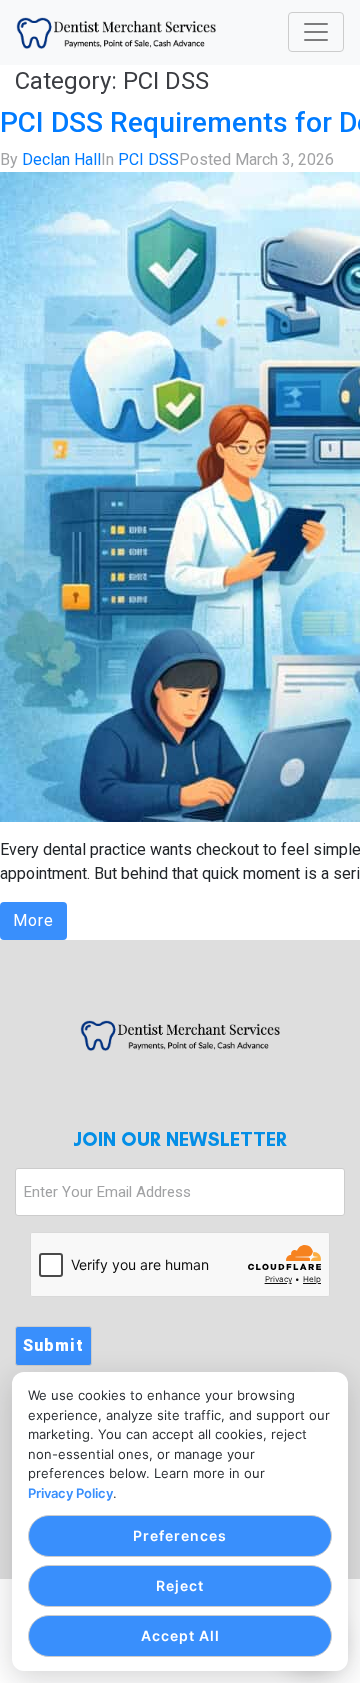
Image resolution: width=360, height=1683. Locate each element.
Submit (53, 1345)
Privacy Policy (70, 1493)
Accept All (180, 1635)
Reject (180, 1585)
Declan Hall (61, 159)
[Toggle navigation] (316, 32)
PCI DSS (148, 159)
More (33, 920)
